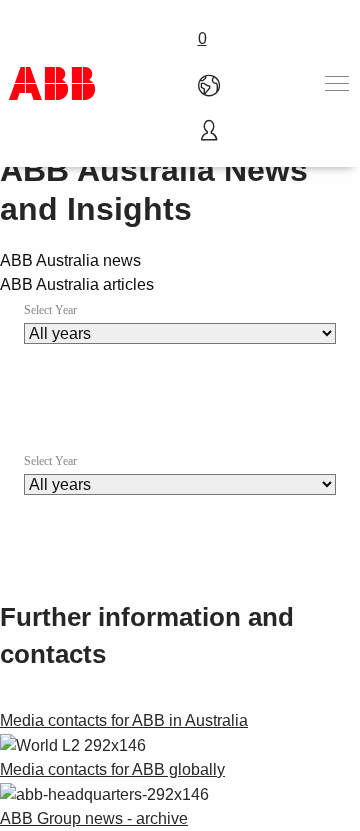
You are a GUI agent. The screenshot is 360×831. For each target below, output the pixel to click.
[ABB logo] (52, 83)
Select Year (50, 310)
